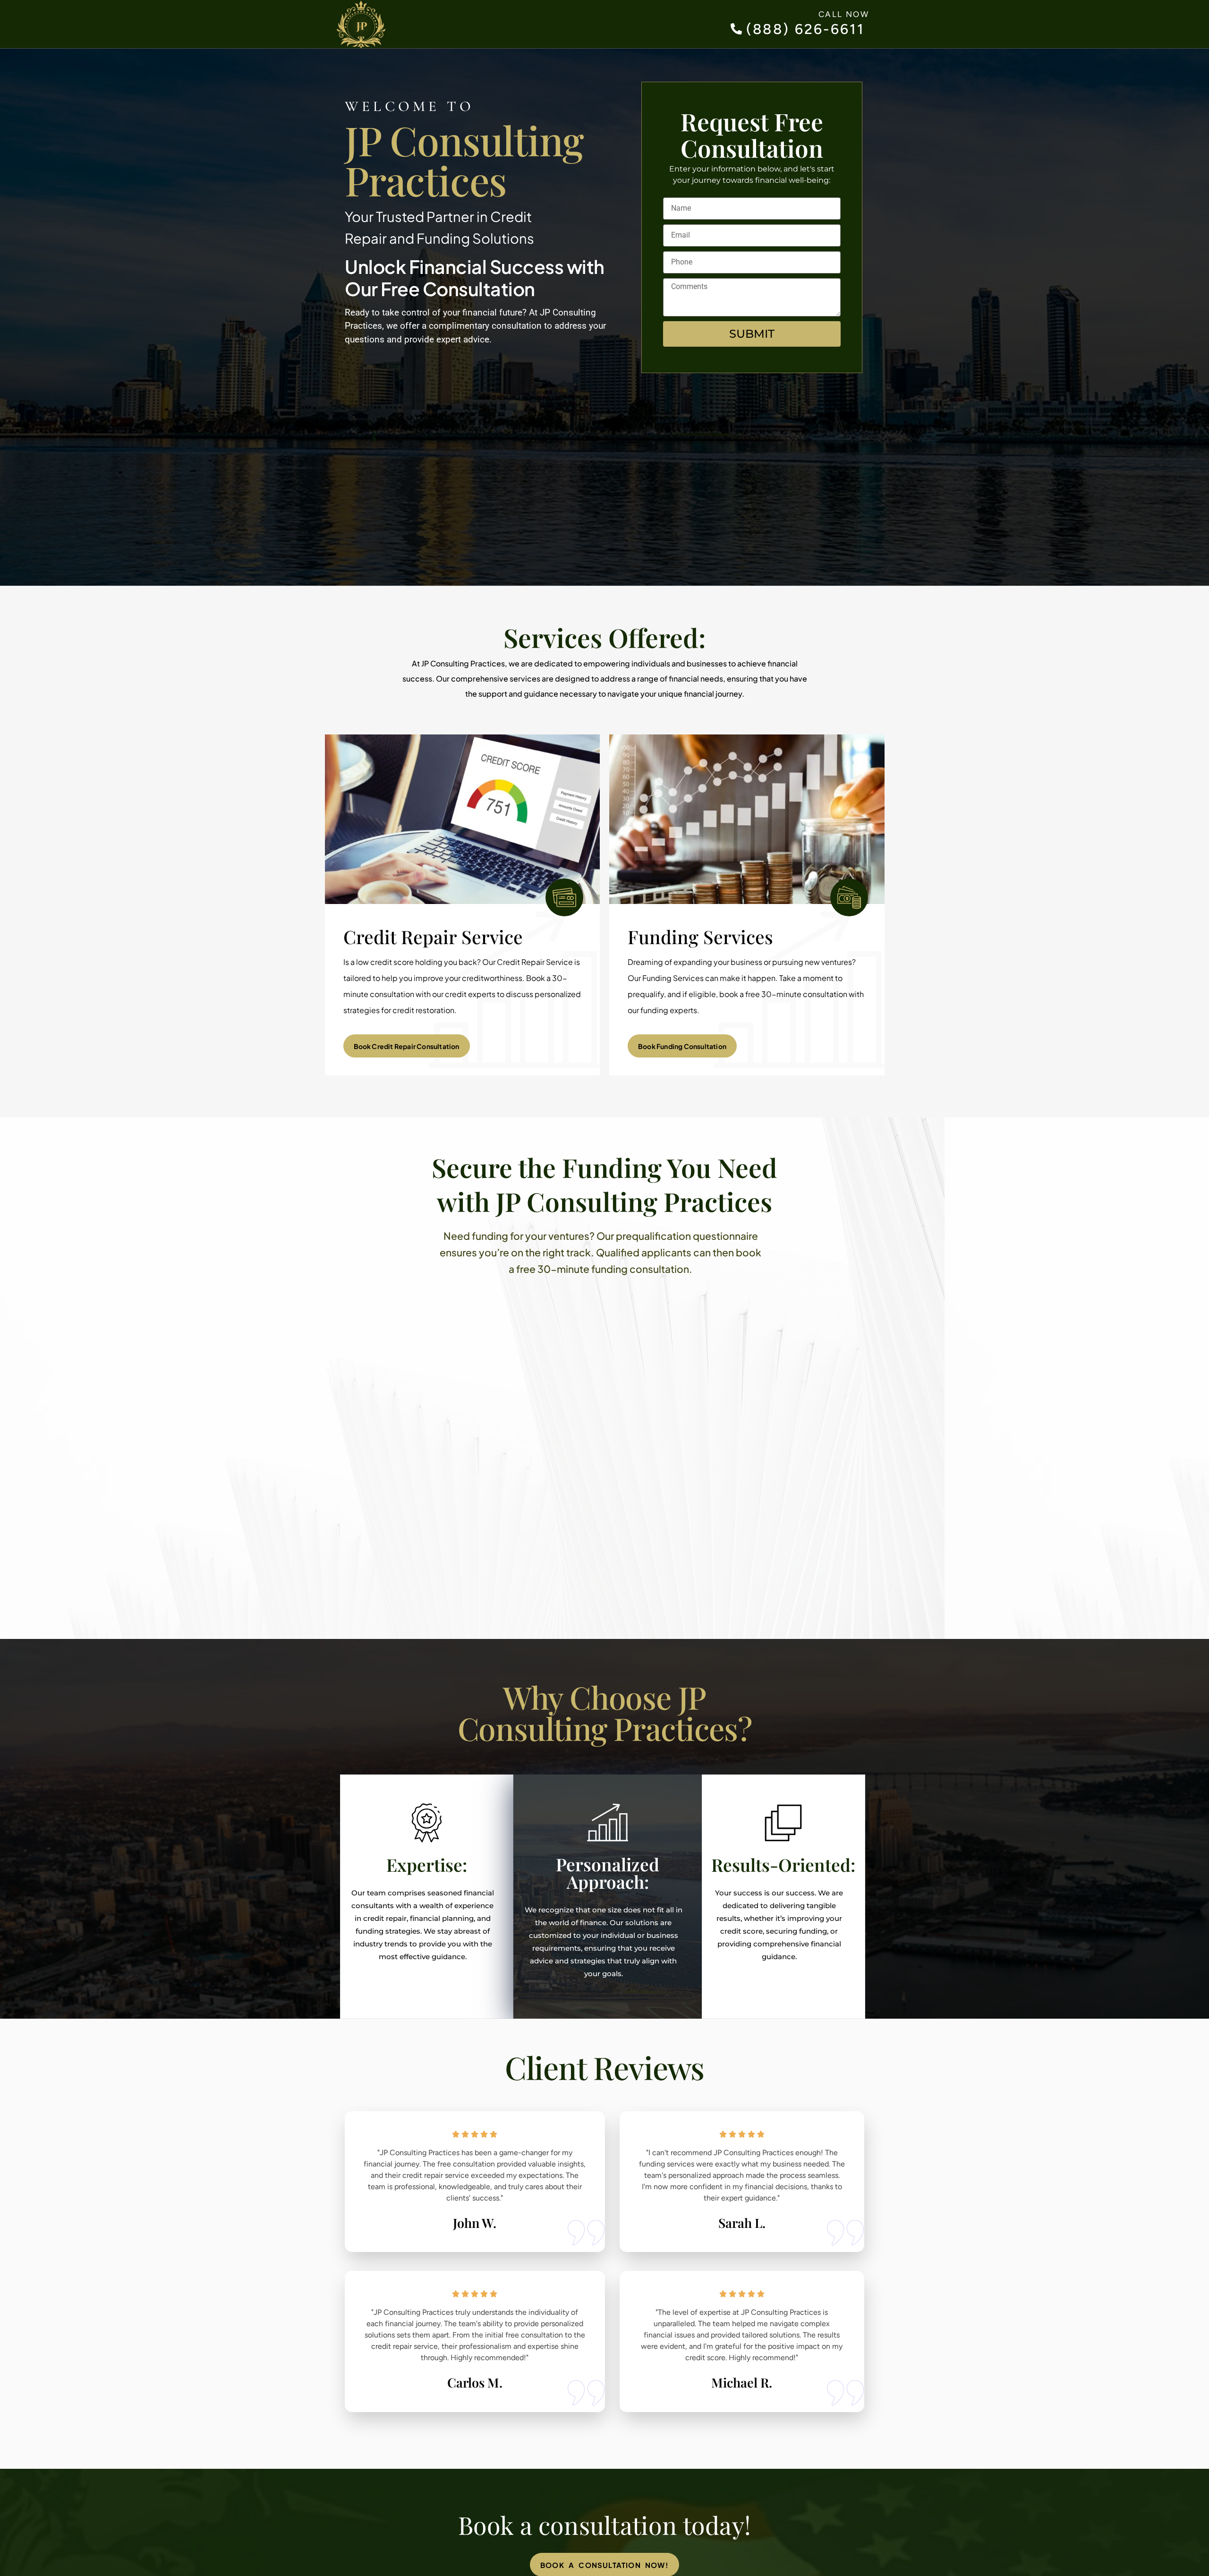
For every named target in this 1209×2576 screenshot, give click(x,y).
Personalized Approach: (608, 1873)
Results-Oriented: (783, 1864)
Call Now (844, 14)
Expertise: (427, 1864)
